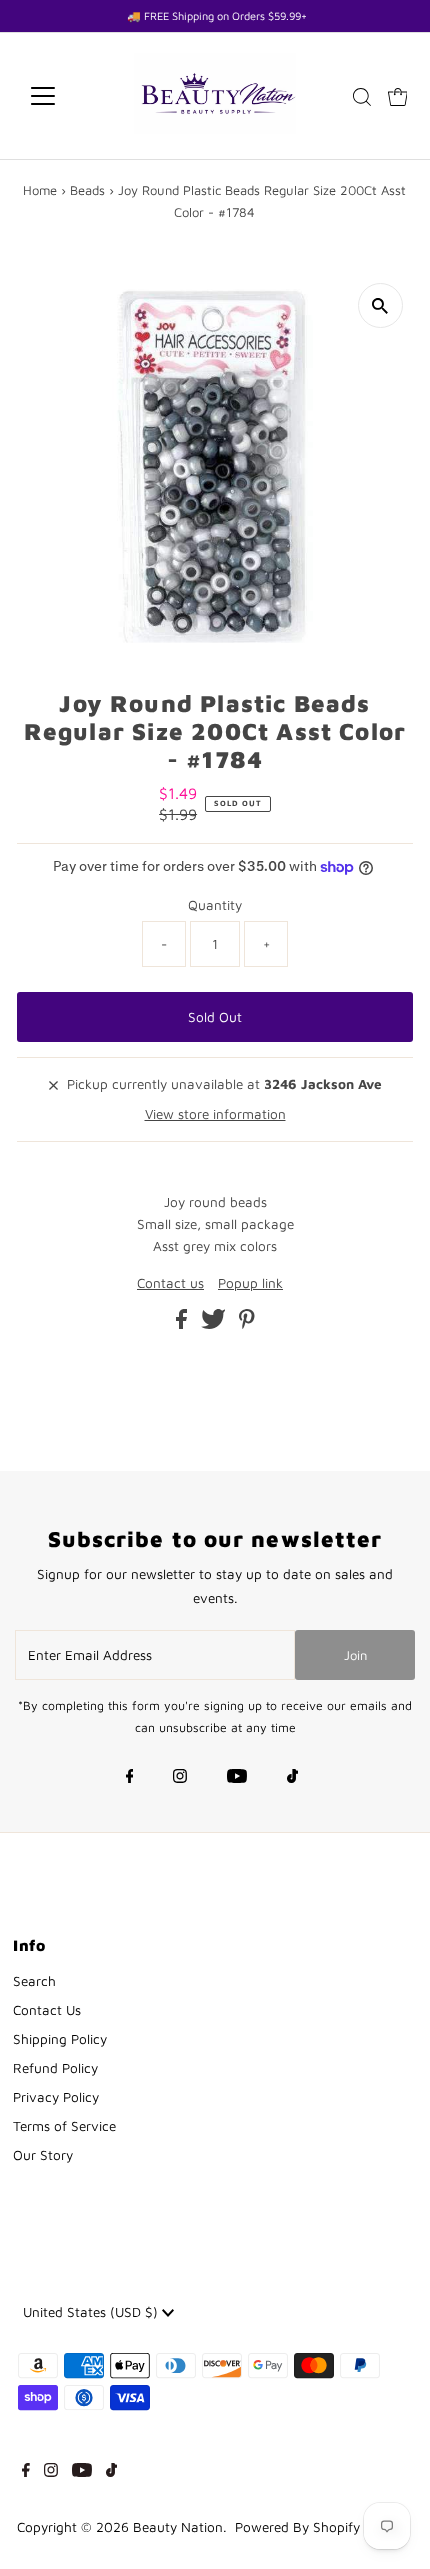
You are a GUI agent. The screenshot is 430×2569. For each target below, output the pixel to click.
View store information (215, 1114)
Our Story (43, 2155)
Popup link (250, 1284)
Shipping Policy (60, 2039)
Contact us (170, 1284)
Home (40, 190)
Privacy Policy (56, 2097)
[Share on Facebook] (183, 1324)
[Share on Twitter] (215, 1324)
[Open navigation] (64, 96)
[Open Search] (362, 97)
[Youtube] (237, 1778)
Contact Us (47, 2010)
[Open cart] (398, 96)
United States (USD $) (92, 2312)
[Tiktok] (292, 1778)
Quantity (215, 905)
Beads (87, 190)
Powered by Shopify (297, 2527)
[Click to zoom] (380, 305)
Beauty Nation (178, 2527)
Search (34, 1981)
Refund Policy (55, 2068)
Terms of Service (64, 2126)
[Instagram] (180, 1778)
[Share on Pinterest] (247, 1324)
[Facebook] (130, 1778)
